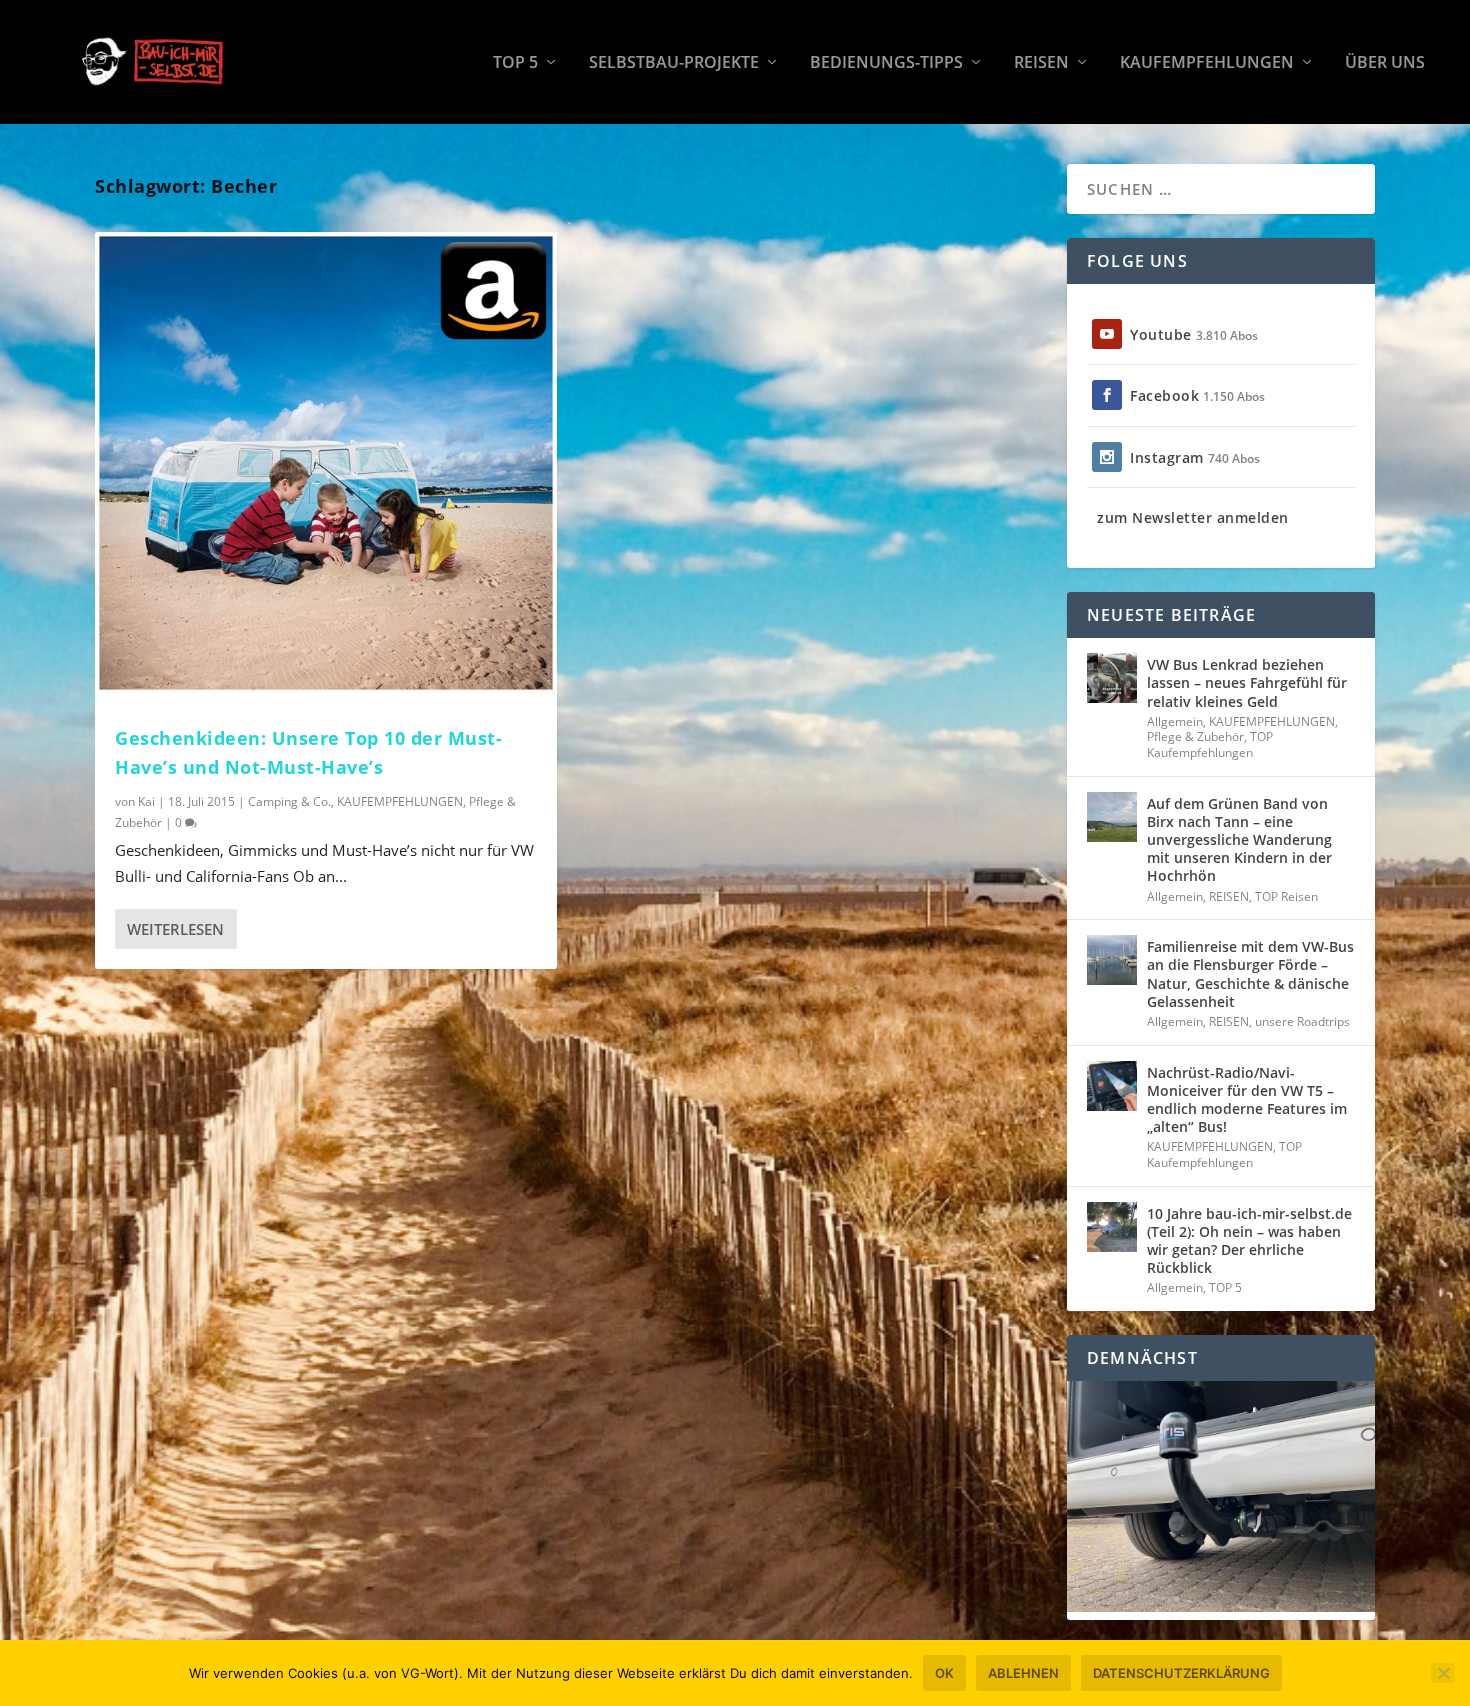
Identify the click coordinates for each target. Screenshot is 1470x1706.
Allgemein (1175, 721)
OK (944, 1673)
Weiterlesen (175, 929)
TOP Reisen (1286, 896)
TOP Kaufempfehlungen (1210, 744)
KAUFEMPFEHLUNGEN (1207, 63)
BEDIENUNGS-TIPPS (886, 63)
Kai (146, 801)
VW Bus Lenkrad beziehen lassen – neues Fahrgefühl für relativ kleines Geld (1247, 682)
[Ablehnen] (1443, 1673)
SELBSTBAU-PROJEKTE (674, 63)
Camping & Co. (289, 801)
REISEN (1041, 63)
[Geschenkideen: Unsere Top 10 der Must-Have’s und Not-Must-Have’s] (326, 463)
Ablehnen (1023, 1673)
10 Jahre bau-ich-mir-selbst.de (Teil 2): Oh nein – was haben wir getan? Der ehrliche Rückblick (1249, 1241)
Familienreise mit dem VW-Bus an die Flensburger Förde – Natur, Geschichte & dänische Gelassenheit (1250, 974)
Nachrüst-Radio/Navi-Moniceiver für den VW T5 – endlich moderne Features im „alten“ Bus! (1247, 1100)
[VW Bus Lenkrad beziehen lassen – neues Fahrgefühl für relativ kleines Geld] (1112, 678)
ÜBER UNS (1385, 63)
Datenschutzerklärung (1181, 1673)
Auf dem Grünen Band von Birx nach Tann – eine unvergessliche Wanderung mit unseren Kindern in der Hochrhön (1239, 840)
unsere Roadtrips (1302, 1021)
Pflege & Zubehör (1195, 736)
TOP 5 (515, 63)
